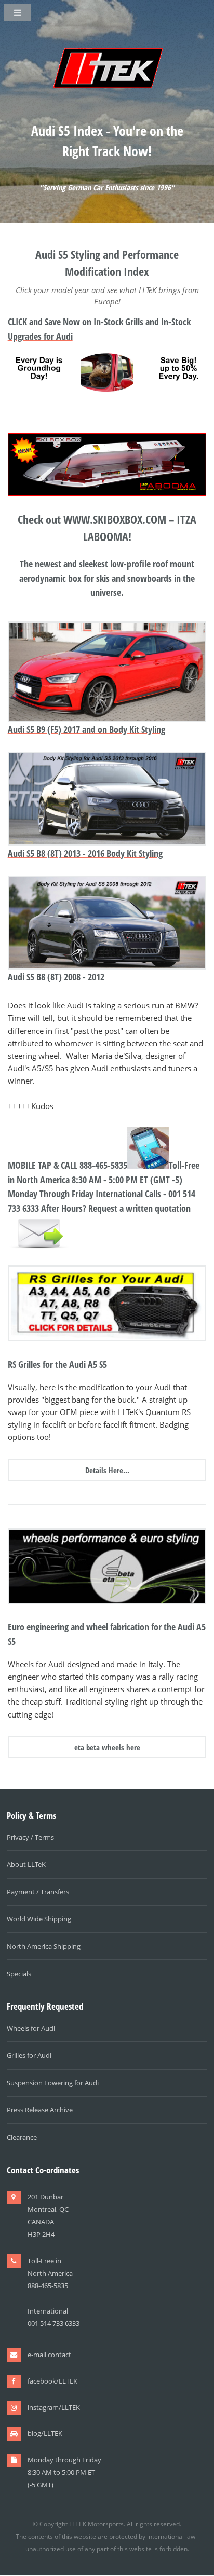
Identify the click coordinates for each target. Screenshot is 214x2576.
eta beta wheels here (107, 1747)
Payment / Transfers (38, 1892)
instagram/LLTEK (54, 2407)
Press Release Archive (40, 2110)
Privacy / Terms (30, 1837)
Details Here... (107, 1470)
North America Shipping (44, 1946)
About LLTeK (26, 1864)
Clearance (22, 2137)
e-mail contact (49, 2355)
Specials (19, 1974)
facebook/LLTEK (52, 2381)
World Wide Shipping (39, 1919)
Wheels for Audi (31, 2028)
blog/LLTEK (45, 2433)
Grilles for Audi (29, 2055)
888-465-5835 (103, 1165)
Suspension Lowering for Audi (53, 2083)
